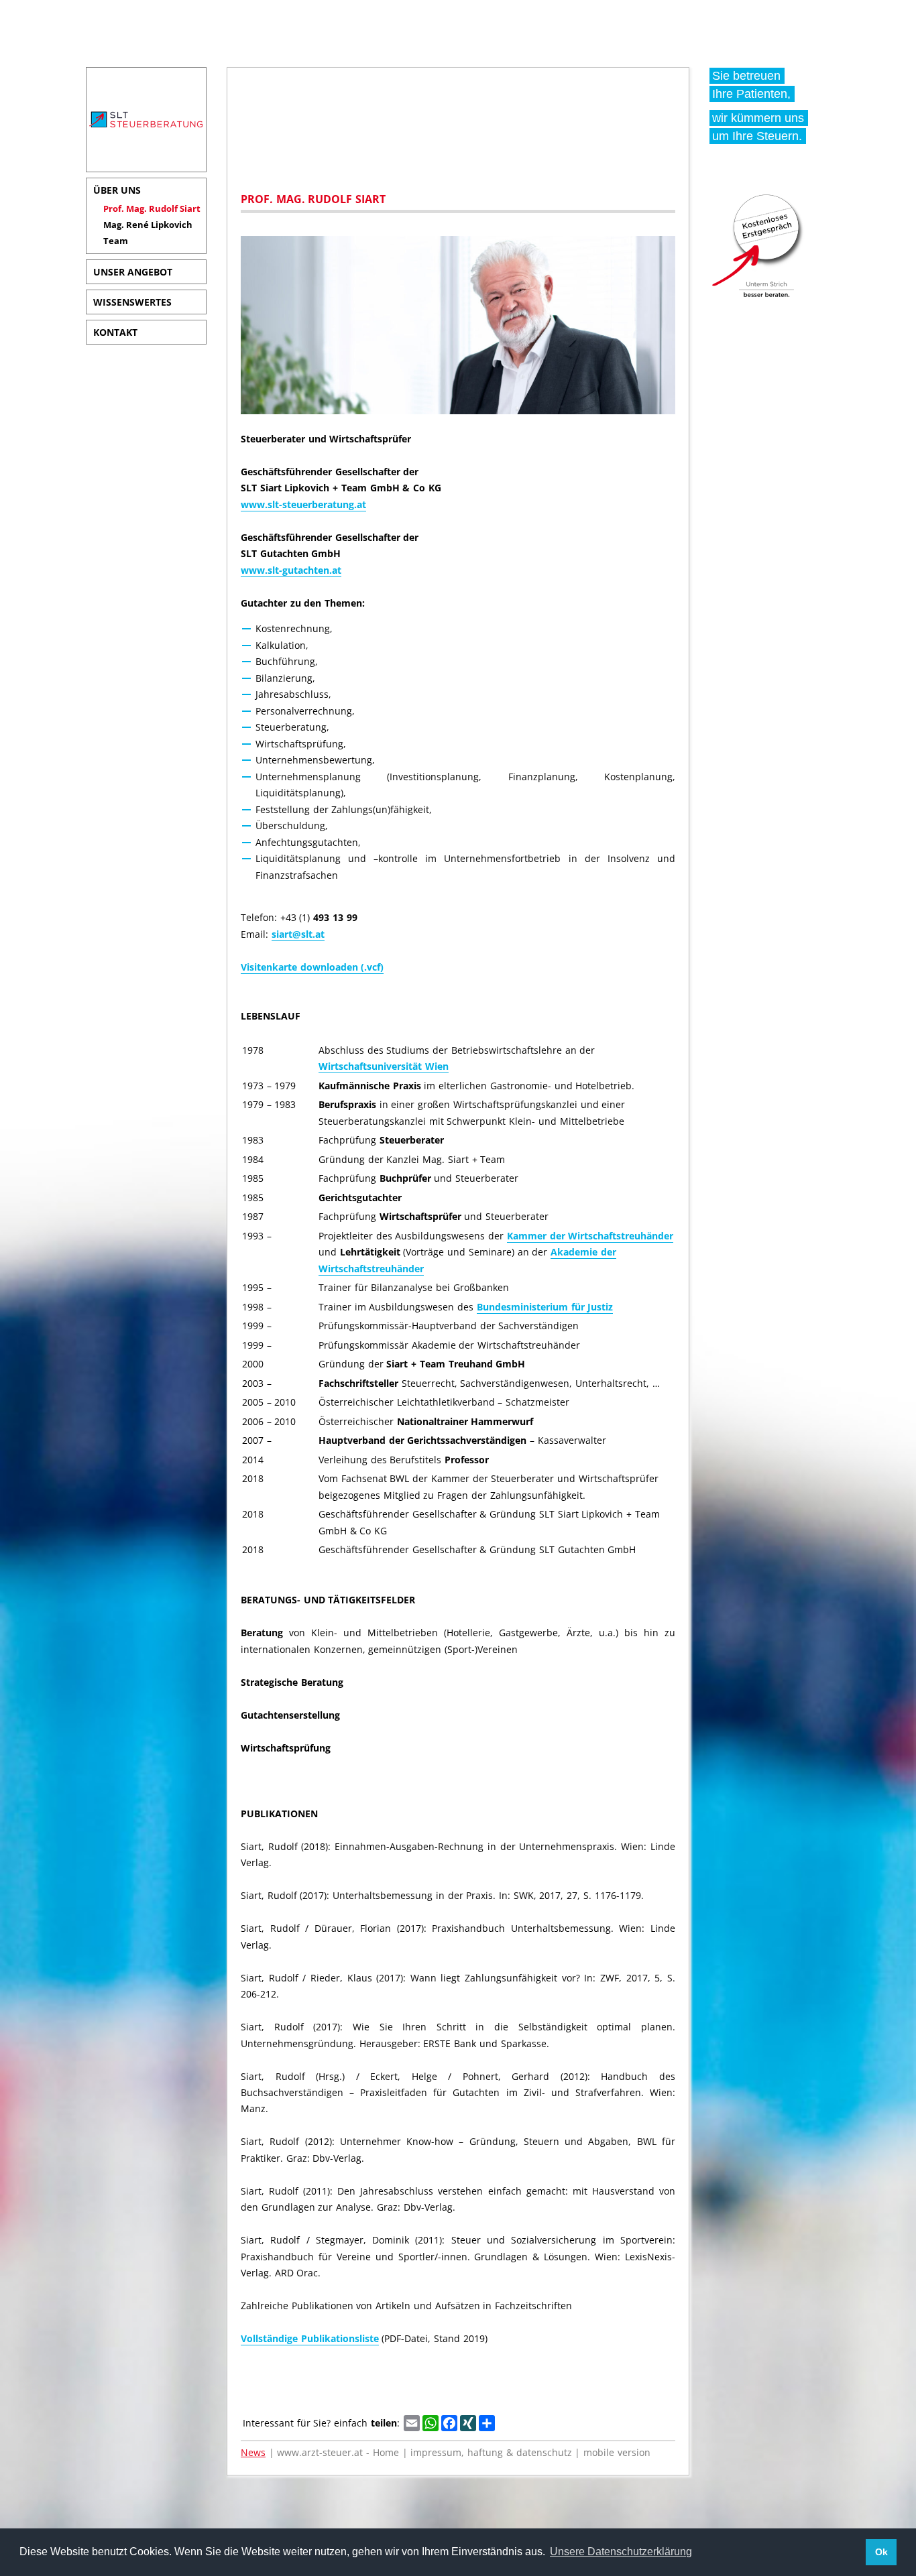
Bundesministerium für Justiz (545, 1307)
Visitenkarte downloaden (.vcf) (312, 967)
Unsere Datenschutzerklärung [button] (621, 2552)
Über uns (117, 190)
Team (116, 241)
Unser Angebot (133, 272)
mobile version (617, 2452)
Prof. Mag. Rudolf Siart (152, 208)
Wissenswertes (132, 302)
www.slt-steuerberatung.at (303, 504)
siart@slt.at (298, 934)
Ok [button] (881, 2552)
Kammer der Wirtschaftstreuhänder (590, 1236)
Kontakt (115, 332)
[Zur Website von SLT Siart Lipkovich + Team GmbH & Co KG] (146, 131)
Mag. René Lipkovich (148, 225)
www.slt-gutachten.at (291, 570)
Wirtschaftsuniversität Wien (384, 1066)
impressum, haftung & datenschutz (491, 2452)
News (253, 2452)
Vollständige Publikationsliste (310, 2338)
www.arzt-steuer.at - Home (338, 2452)
